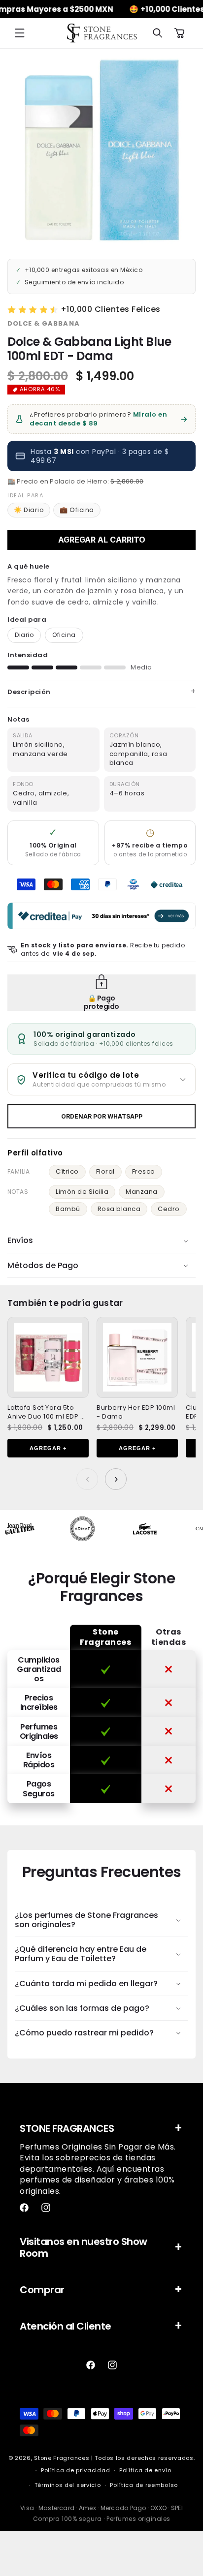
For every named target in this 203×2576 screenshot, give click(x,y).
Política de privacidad (75, 2470)
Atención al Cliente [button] (66, 2326)
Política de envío (145, 2470)
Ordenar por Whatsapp (102, 1116)
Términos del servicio (68, 2485)
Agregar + (48, 1448)
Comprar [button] (42, 2290)
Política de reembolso (144, 2485)
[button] (20, 33)
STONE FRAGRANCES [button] (67, 2128)
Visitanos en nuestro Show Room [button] (84, 2247)
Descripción (29, 692)
